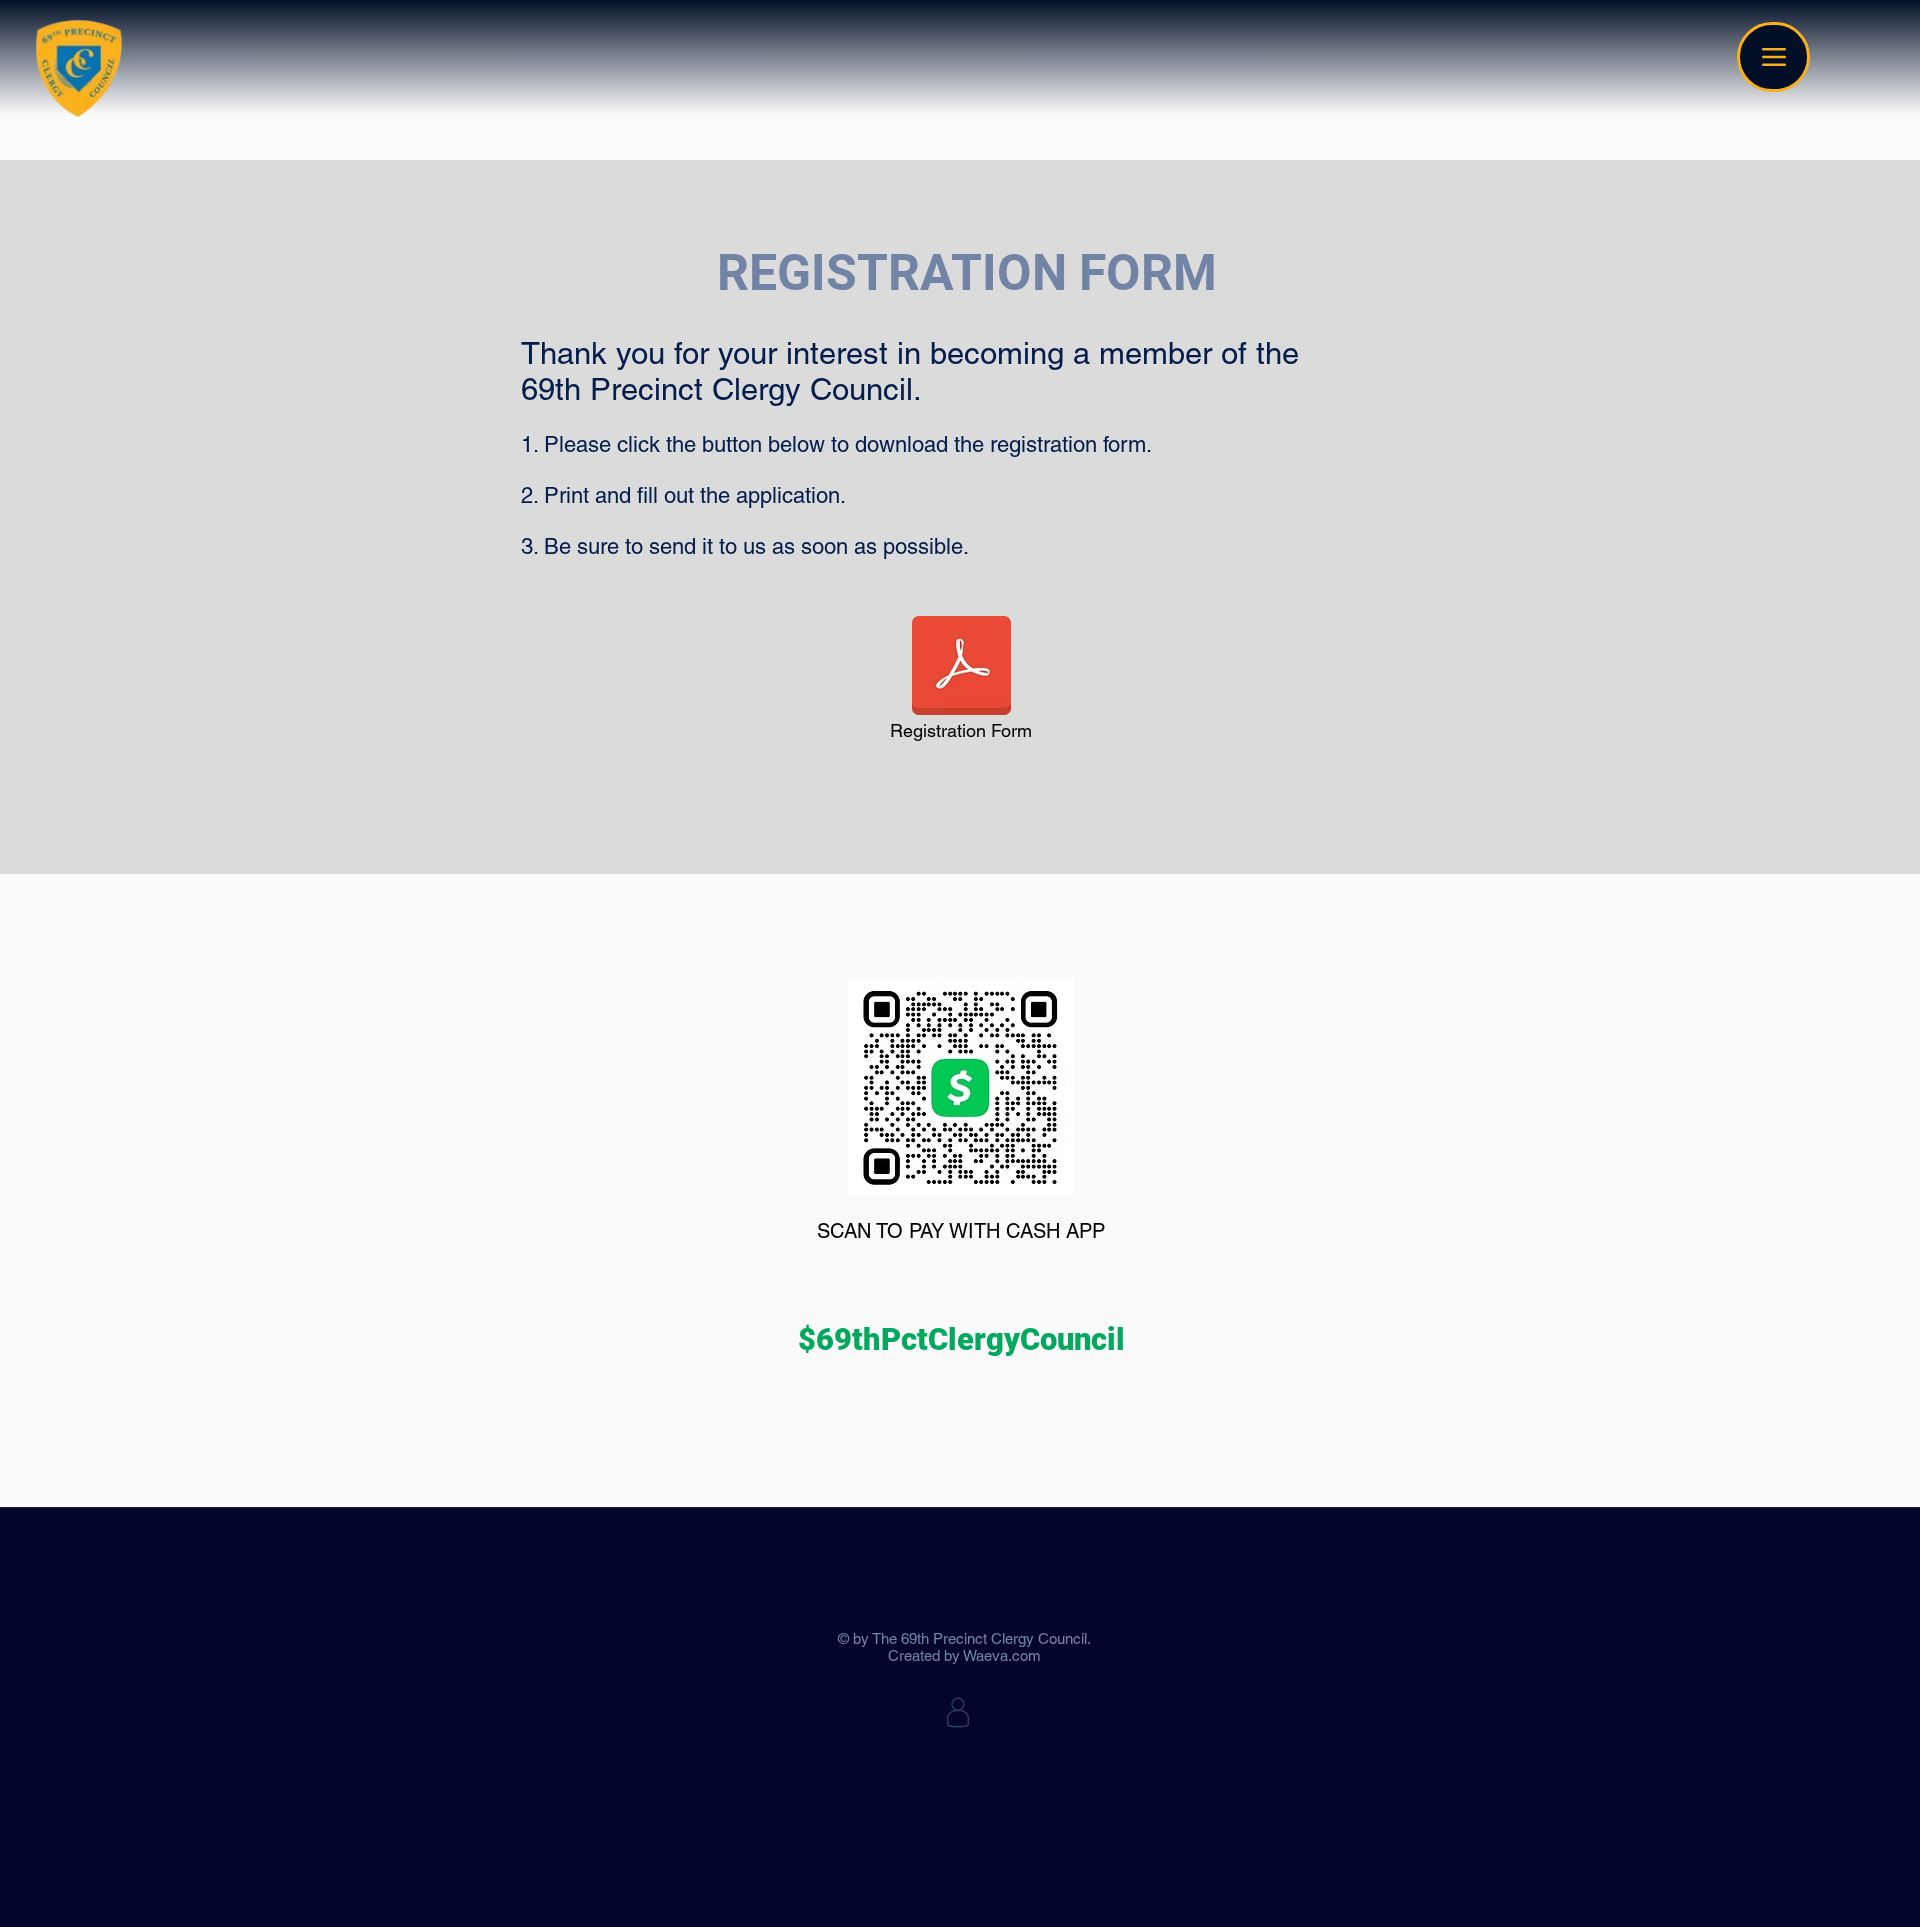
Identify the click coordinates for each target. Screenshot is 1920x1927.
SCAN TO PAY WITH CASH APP (961, 1231)
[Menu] (1773, 57)
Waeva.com (1002, 1655)
